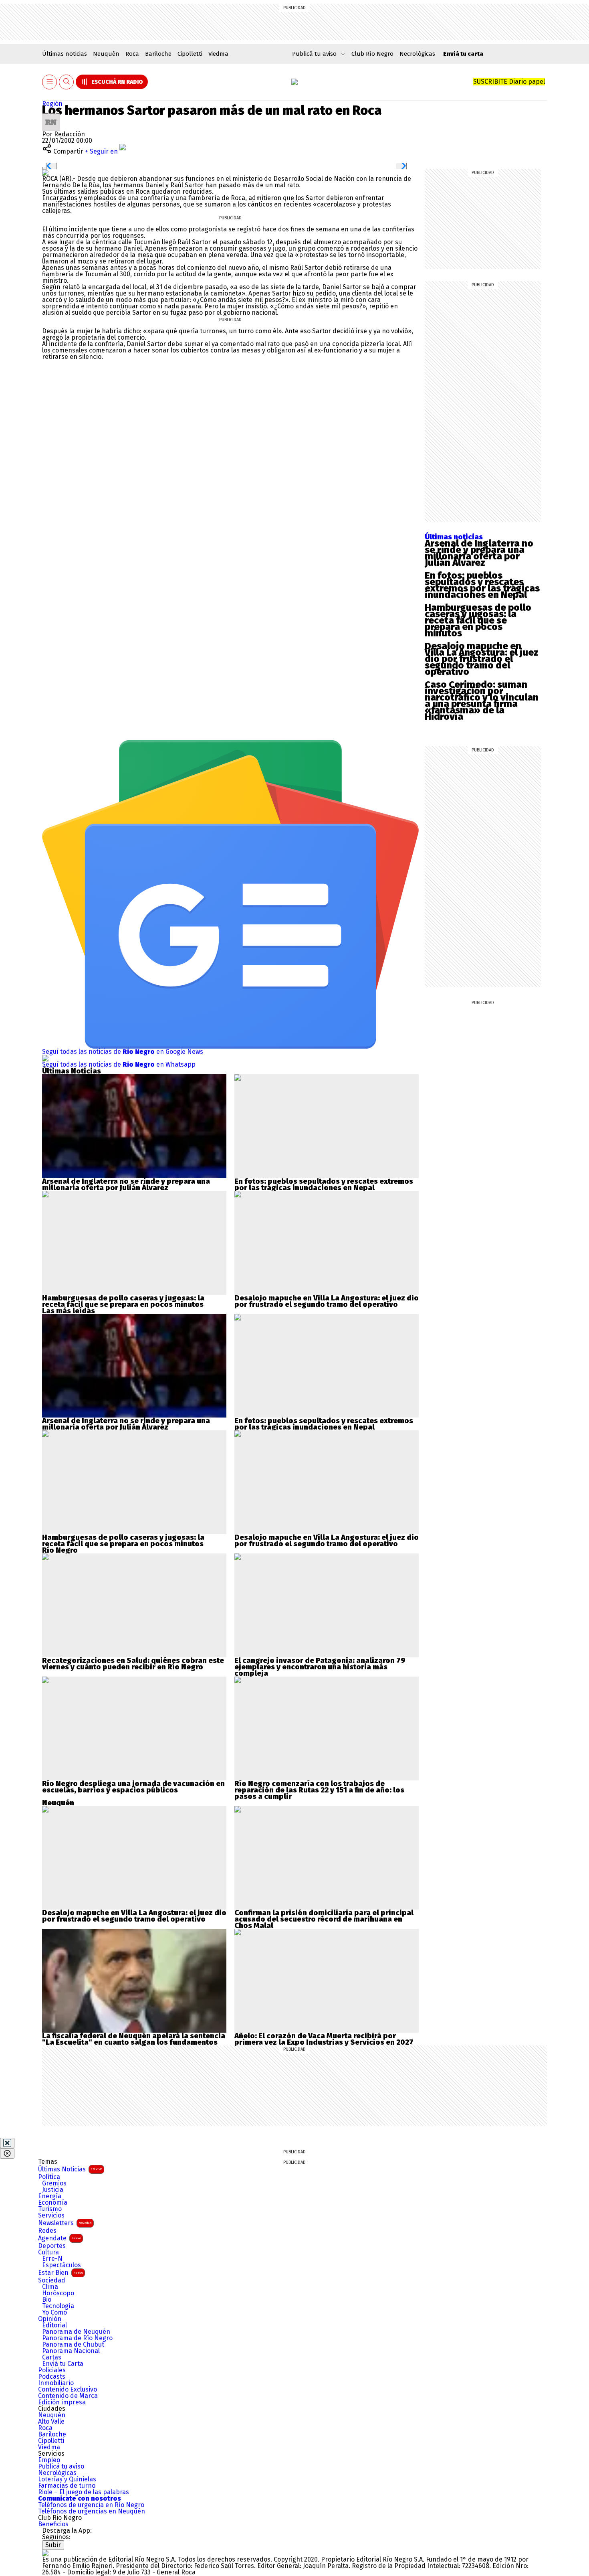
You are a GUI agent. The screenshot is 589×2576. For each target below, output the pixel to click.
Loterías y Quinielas (67, 2479)
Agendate (60, 2238)
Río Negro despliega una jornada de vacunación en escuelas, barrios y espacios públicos (133, 1787)
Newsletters (65, 2223)
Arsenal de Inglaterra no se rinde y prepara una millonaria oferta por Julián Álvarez (479, 553)
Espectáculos (62, 2265)
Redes (47, 2231)
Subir (53, 2545)
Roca (132, 54)
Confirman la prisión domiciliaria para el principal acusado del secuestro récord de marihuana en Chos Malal (324, 1919)
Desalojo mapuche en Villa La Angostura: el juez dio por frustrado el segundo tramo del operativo (482, 659)
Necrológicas (417, 54)
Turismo (50, 2209)
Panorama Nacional (71, 2351)
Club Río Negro (372, 54)
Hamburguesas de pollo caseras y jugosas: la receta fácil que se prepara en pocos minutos (478, 620)
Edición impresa (62, 2402)
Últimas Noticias (70, 2169)
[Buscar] (67, 82)
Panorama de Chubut (73, 2345)
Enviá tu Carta (63, 2364)
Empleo (49, 2460)
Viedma (218, 54)
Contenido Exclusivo (68, 2390)
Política (49, 2177)
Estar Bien (61, 2273)
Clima (50, 2287)
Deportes (52, 2246)
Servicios (51, 2216)
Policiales (52, 2370)
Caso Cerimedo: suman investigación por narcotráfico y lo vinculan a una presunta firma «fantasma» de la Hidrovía (482, 701)
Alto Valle (51, 2422)
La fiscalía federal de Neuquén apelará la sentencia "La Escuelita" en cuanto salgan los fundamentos (134, 2039)
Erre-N (52, 2259)
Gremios (54, 2183)
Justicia (53, 2190)
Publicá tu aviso (61, 2467)
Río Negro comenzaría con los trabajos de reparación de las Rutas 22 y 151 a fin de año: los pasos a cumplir (319, 1790)
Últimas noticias (65, 54)
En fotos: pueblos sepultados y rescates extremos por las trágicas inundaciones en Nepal (482, 585)
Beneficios (53, 2524)
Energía (50, 2196)
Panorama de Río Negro (77, 2338)
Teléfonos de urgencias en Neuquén (92, 2511)
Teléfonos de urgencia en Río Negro (91, 2505)
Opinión (50, 2319)
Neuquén (106, 54)
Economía (53, 2203)
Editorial (54, 2325)
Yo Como (54, 2313)
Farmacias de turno (67, 2486)
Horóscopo (58, 2293)
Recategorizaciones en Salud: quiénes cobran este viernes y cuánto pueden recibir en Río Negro (133, 1664)
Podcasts (52, 2377)
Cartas (52, 2357)
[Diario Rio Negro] (45, 2553)
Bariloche (158, 54)
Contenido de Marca (68, 2396)
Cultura (48, 2252)
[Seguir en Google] (45, 172)
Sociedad (52, 2280)
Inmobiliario (56, 2383)
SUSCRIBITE (509, 82)
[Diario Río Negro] (294, 82)
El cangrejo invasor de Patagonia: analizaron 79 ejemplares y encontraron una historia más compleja (320, 1667)
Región (52, 104)
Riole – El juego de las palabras (84, 2492)
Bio (47, 2300)
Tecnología (58, 2306)
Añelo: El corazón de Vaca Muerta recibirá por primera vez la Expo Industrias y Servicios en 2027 (324, 2039)
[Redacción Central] (51, 116)
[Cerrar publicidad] (7, 2143)
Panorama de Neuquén (76, 2332)
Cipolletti (190, 54)
